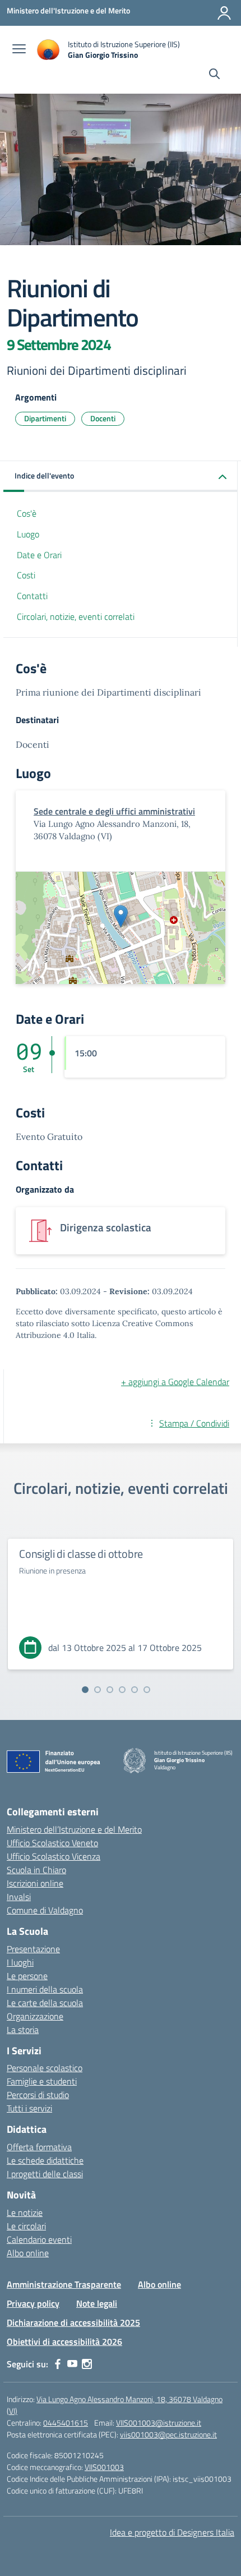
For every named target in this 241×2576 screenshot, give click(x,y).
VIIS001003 (104, 2467)
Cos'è (27, 513)
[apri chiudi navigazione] (19, 50)
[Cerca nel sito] (214, 75)
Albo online (28, 2253)
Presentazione (33, 1949)
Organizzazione (35, 2016)
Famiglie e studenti (42, 2081)
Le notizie (25, 2212)
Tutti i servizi (29, 2108)
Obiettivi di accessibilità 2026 (64, 2342)
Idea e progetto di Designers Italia (172, 2532)
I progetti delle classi (45, 2174)
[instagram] (87, 2364)
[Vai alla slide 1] (85, 1690)
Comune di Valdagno (45, 1910)
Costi (26, 575)
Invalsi (19, 1897)
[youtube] (72, 2364)
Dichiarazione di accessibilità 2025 (73, 2322)
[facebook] (58, 2364)
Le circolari (26, 2226)
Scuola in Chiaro (36, 1870)
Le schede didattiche (45, 2160)
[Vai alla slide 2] (98, 1690)
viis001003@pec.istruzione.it (168, 2434)
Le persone (27, 1976)
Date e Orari (39, 555)
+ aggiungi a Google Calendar (175, 1382)
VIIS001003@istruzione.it (159, 2423)
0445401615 (66, 2423)
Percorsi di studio (38, 2095)
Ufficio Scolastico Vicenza (54, 1856)
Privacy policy (33, 2303)
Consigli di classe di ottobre (81, 1554)
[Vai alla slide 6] (147, 1690)
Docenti (103, 418)
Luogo (28, 534)
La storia (23, 2030)
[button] (121, 477)
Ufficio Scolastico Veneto (52, 1843)
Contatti (32, 596)
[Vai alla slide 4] (122, 1690)
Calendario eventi (39, 2239)
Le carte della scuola (45, 2003)
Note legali (97, 2303)
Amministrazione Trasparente (64, 2284)
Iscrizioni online (35, 1883)
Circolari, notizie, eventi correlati (76, 617)
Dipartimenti (45, 418)
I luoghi (20, 1962)
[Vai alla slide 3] (110, 1690)
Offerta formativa (39, 2147)
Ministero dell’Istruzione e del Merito (74, 1829)
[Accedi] (224, 13)
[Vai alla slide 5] (135, 1690)
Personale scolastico (45, 2068)
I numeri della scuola (45, 1989)
